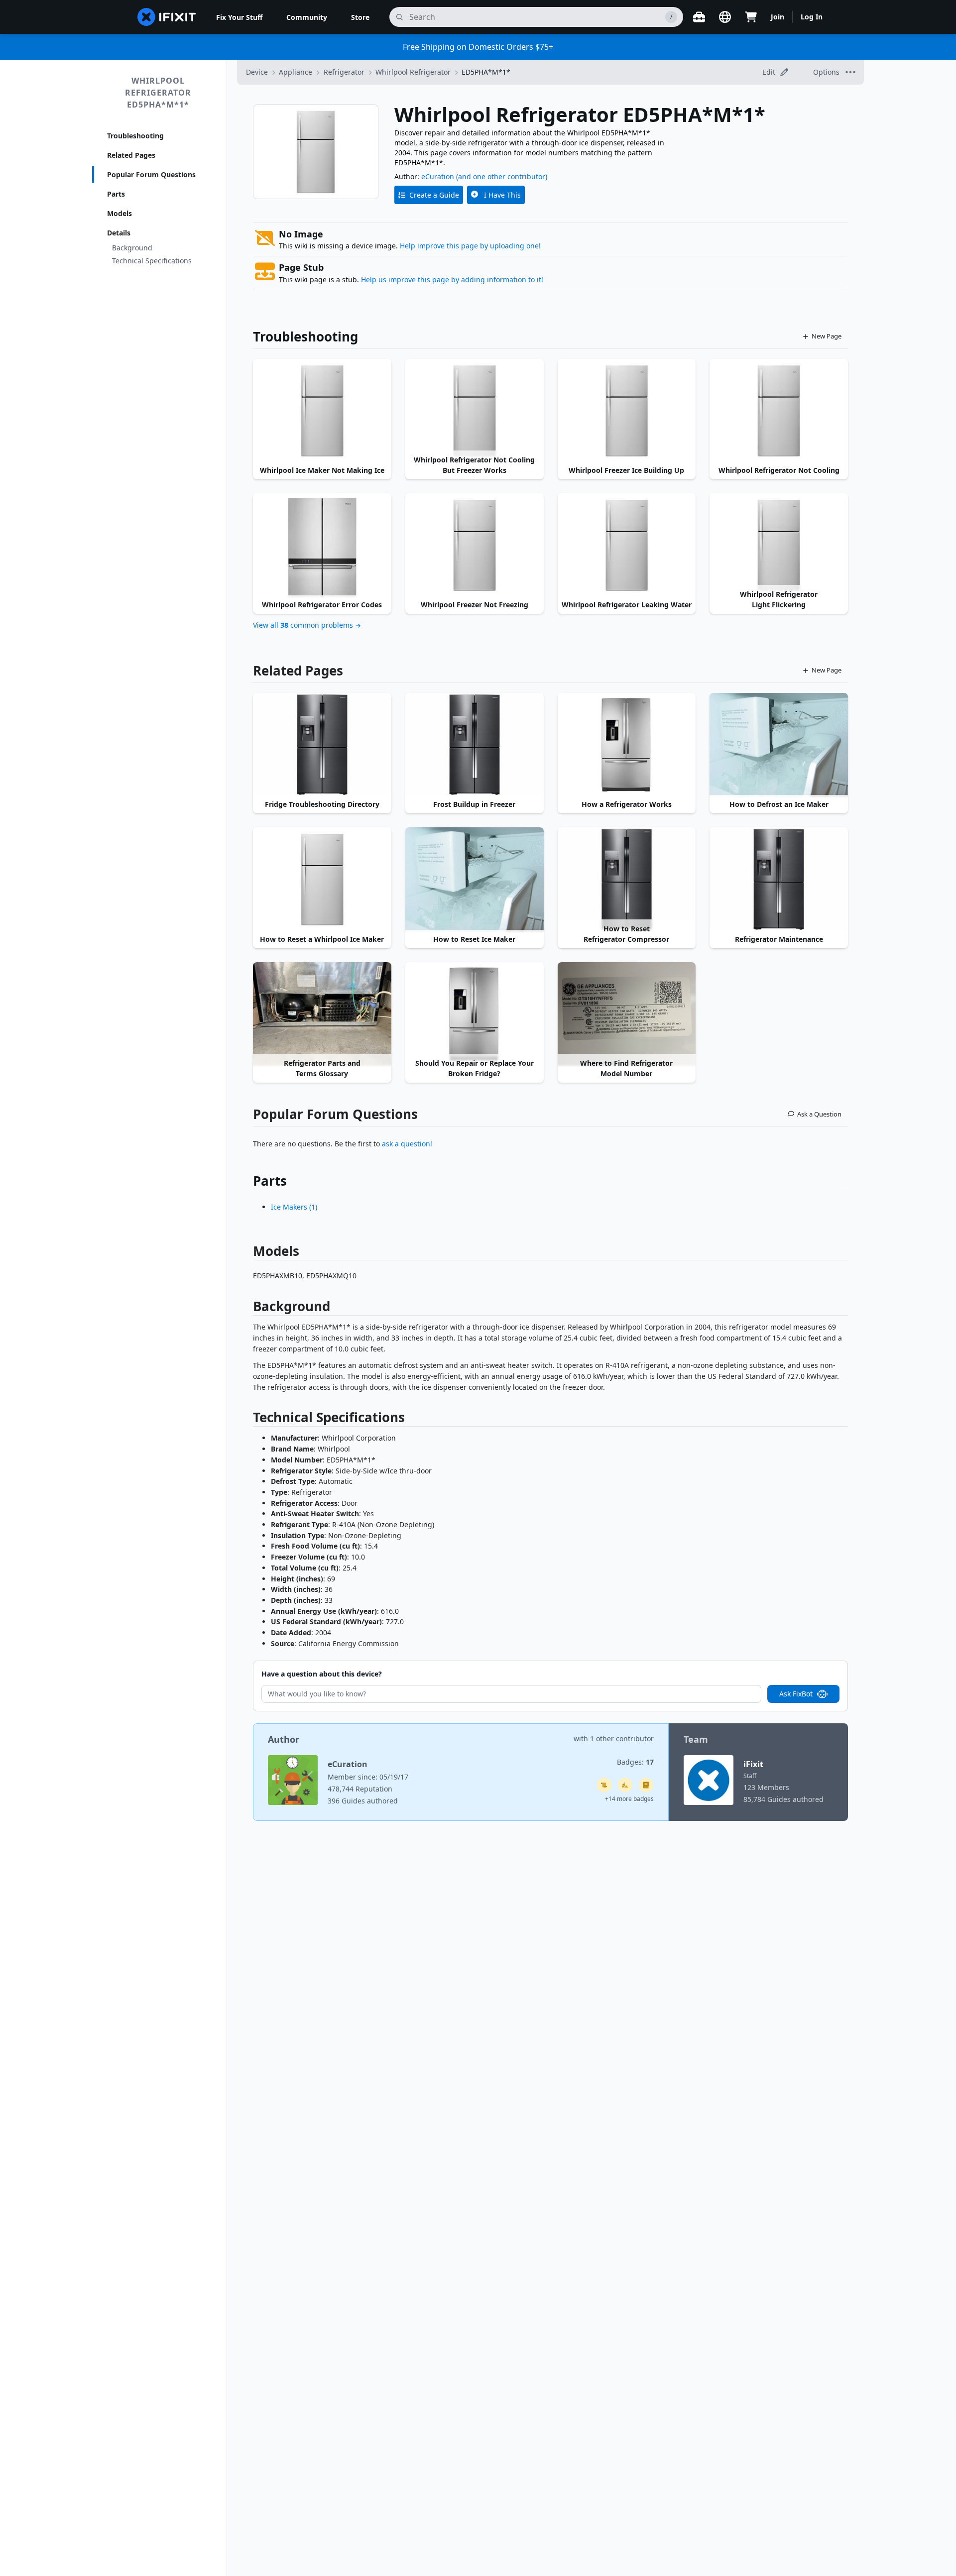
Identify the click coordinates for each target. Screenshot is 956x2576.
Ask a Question (819, 1114)
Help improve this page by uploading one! (470, 246)
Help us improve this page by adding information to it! (452, 280)
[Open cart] (751, 17)
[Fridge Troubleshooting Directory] (322, 745)
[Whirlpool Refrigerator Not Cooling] (779, 411)
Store (360, 17)
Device (257, 72)
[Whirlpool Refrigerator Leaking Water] (627, 545)
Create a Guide (434, 195)
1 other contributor (622, 1738)
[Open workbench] (699, 17)
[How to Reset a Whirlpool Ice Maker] (322, 879)
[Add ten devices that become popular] (625, 1785)
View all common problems (303, 625)
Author (284, 1739)
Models (119, 213)
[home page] (167, 17)
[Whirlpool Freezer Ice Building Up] (627, 411)
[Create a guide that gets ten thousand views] (604, 1785)
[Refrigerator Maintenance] (779, 879)
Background (132, 248)
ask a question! (407, 1144)
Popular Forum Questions (151, 174)
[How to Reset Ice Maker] (475, 879)
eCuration (438, 176)
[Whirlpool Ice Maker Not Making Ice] (322, 411)
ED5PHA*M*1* (486, 72)
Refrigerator (344, 72)
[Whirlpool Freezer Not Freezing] (475, 545)
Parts (116, 194)
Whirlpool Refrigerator (413, 72)
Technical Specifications (152, 261)
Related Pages (131, 155)
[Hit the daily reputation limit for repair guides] (646, 1785)
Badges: (635, 1762)
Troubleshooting (135, 136)
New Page (827, 336)
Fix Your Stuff (239, 17)
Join (777, 17)
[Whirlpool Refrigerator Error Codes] (322, 545)
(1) (294, 1207)
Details (119, 233)
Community (307, 17)
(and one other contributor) (502, 176)
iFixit (753, 1764)
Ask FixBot (796, 1694)
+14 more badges (629, 1799)
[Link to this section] (248, 1308)
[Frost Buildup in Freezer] (475, 745)
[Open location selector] (725, 17)
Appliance (296, 72)
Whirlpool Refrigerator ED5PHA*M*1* (158, 93)
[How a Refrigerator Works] (627, 745)
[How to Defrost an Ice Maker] (779, 745)
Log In (812, 17)
